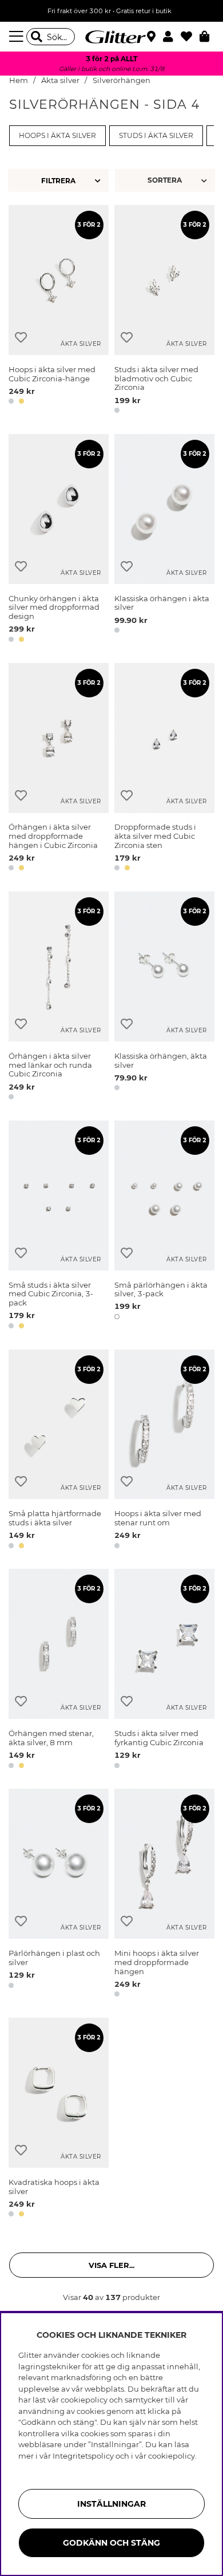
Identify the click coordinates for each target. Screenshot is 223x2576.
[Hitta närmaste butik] (153, 38)
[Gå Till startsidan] (111, 37)
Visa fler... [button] (111, 2265)
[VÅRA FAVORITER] (166, 180)
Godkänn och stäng (111, 2543)
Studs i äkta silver (156, 136)
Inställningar (111, 2504)
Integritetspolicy (83, 2456)
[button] (172, 37)
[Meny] (18, 37)
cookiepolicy (172, 2456)
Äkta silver (60, 80)
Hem (19, 80)
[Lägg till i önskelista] (21, 338)
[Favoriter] (190, 37)
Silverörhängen (122, 80)
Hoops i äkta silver (57, 136)
